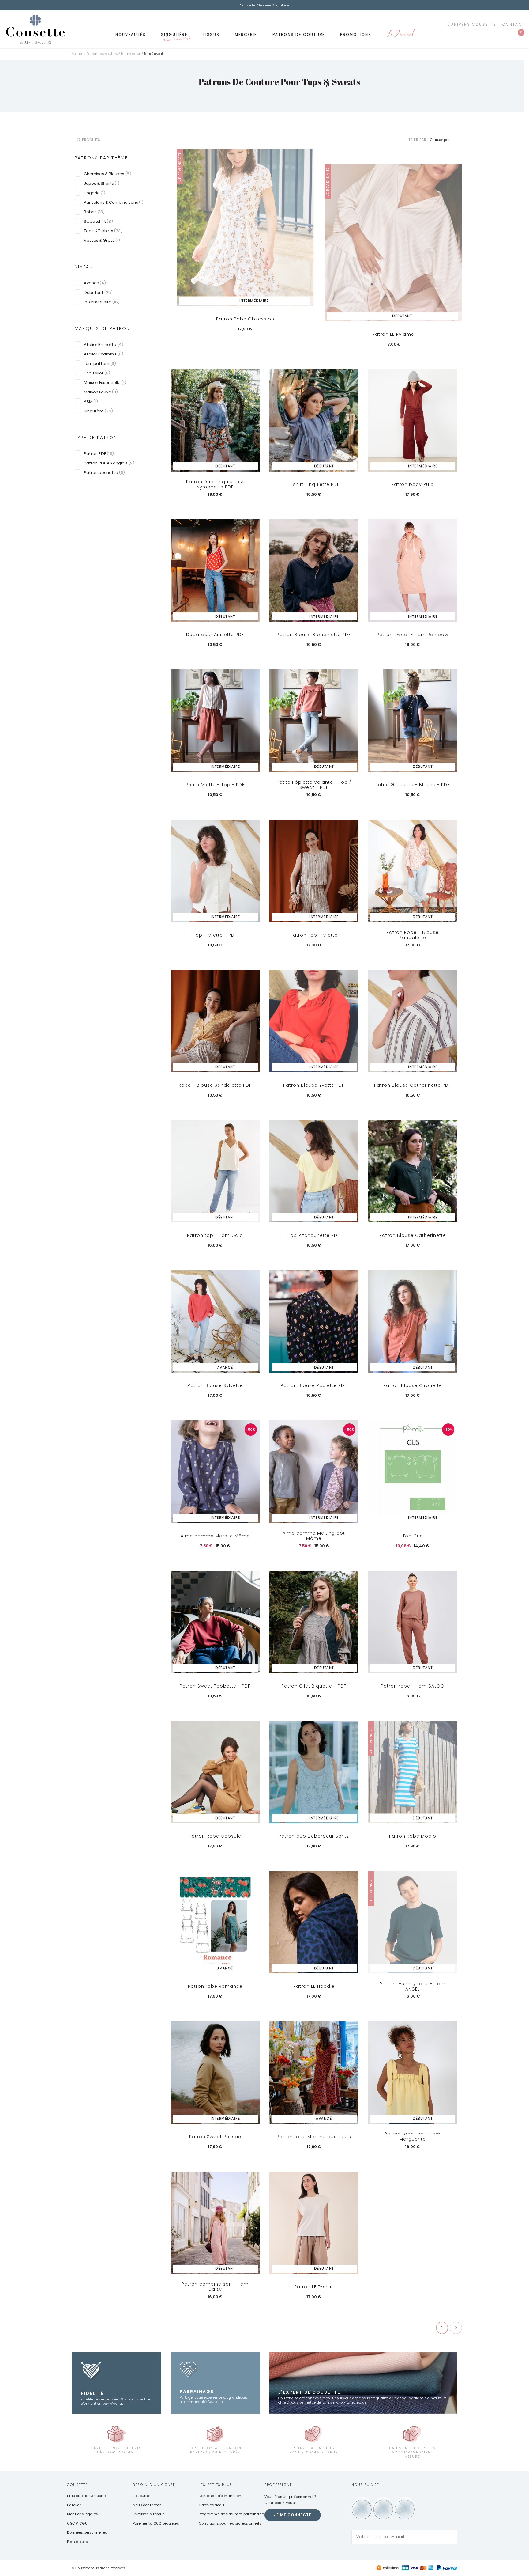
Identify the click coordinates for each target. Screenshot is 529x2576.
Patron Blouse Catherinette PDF (413, 1085)
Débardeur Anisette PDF (215, 635)
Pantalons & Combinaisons (114, 202)
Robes (94, 212)
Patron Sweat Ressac (215, 2137)
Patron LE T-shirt (314, 2287)
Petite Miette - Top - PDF (215, 785)
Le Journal (400, 34)
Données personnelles (87, 2532)
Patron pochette (104, 473)
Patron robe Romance (215, 1986)
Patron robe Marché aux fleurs (314, 2137)
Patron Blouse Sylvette (215, 1385)
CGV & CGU (77, 2523)
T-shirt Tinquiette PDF (314, 484)
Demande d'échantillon (220, 2496)
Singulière (176, 36)
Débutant (98, 292)
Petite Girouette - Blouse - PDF (413, 785)
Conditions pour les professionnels (230, 2523)
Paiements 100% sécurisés (156, 2523)
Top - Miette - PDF (215, 935)
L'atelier (74, 2505)
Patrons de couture (299, 34)
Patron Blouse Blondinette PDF (314, 635)
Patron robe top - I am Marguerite (413, 2137)
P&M (91, 402)
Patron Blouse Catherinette (413, 1235)
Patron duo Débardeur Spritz (314, 1836)
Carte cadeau (211, 2505)
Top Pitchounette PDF (314, 1235)
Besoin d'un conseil (156, 2485)
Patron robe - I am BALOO (413, 1686)
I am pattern (100, 364)
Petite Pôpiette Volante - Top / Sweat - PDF (314, 785)
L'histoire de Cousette (86, 2496)
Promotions (356, 34)
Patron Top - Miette (314, 935)
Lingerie (95, 193)
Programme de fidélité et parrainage (231, 2514)
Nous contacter (147, 2505)
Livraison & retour (148, 2514)
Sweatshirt (98, 221)
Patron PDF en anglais (109, 463)
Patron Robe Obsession (245, 319)
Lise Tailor (97, 373)
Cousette (78, 2485)
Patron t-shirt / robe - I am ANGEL (413, 1986)
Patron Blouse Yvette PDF (314, 1085)
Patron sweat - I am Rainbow (413, 635)
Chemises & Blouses (108, 174)
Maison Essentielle (105, 383)
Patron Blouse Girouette (413, 1385)
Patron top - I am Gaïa (215, 1235)
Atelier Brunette (104, 345)
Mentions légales (82, 2514)
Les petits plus (215, 2485)
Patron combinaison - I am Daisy (215, 2287)
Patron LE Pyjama (393, 334)
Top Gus (413, 1536)
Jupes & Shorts (102, 183)
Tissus (211, 34)
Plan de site (77, 2542)
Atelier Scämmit (104, 354)
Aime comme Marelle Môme (215, 1536)
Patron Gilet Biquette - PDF (314, 1686)
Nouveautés (131, 34)
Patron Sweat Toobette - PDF (215, 1686)
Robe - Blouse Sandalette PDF (215, 1085)
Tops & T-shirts (103, 231)
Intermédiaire (102, 302)
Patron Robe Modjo (413, 1836)
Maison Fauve (101, 392)
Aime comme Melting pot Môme (314, 1536)
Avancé (95, 283)
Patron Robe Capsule (215, 1836)
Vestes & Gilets (102, 240)
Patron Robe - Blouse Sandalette (413, 935)
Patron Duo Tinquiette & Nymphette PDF (215, 485)
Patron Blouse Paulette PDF (314, 1385)
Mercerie (246, 34)
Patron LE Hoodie (314, 1986)
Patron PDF (99, 454)
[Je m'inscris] (451, 2537)
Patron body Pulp (413, 484)
